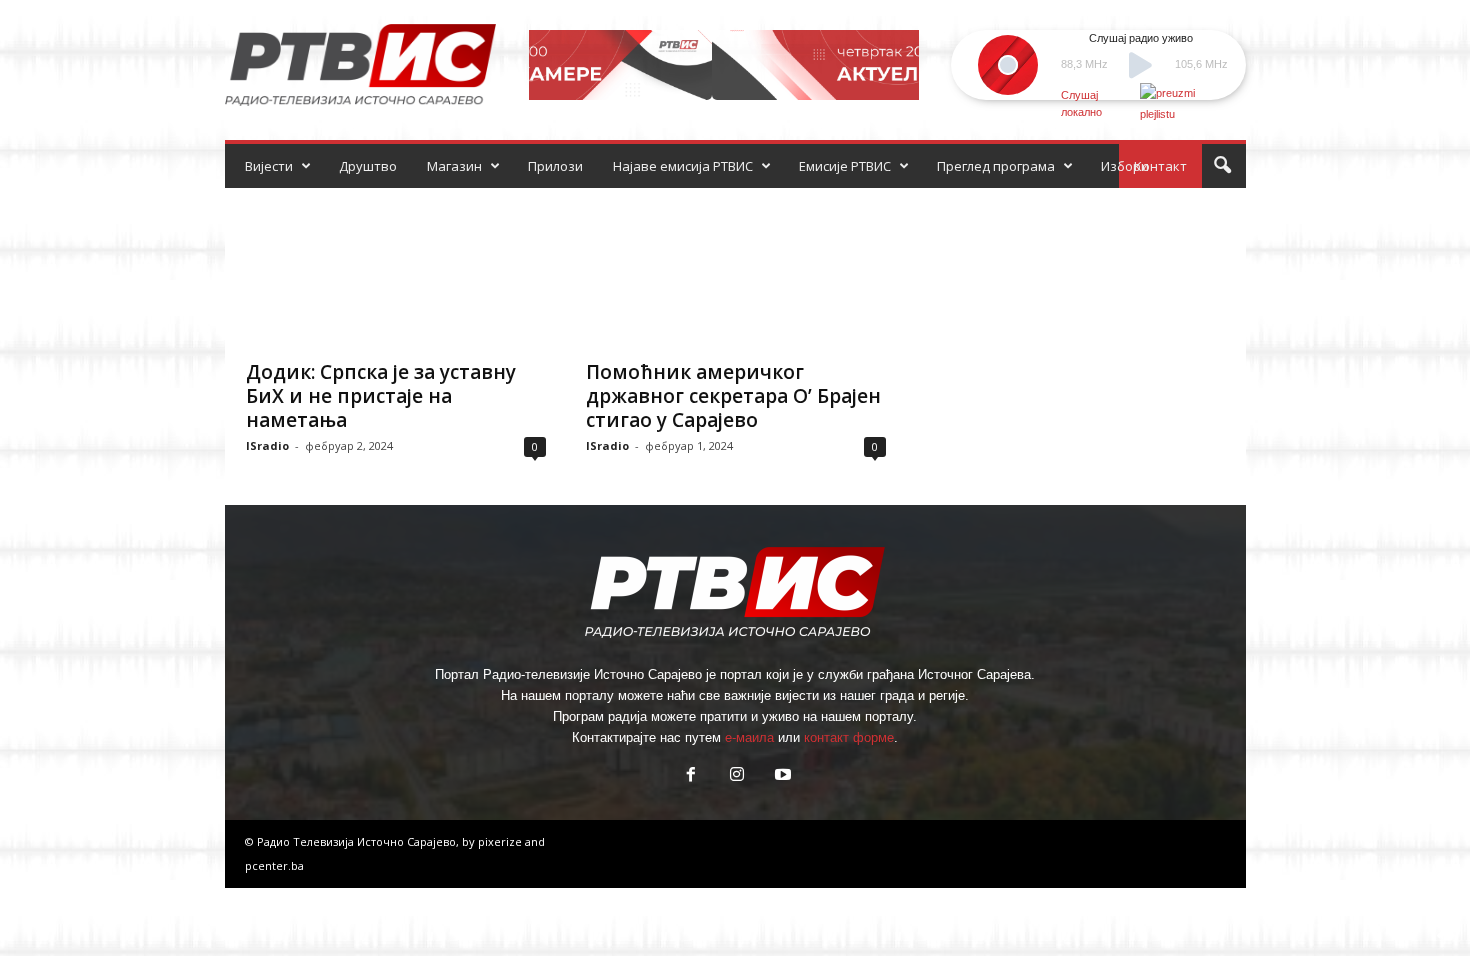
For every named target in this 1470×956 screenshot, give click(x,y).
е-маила (749, 737)
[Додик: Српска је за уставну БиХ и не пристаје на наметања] (396, 268)
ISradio (267, 445)
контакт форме (849, 737)
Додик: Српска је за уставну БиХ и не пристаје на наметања (381, 396)
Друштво (368, 166)
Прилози (555, 166)
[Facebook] (691, 776)
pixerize (501, 841)
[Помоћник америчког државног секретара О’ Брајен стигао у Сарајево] (736, 268)
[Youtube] (781, 776)
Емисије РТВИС (845, 166)
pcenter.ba (274, 865)
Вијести (269, 166)
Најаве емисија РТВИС (683, 166)
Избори (1125, 166)
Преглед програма (996, 166)
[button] (1222, 166)
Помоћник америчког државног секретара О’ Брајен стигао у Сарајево (733, 396)
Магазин (454, 166)
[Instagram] (737, 776)
